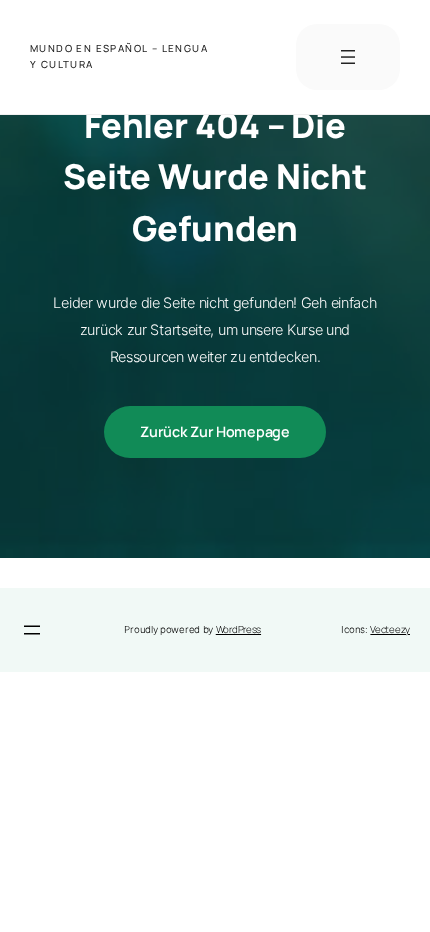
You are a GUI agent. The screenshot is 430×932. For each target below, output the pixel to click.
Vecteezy (390, 629)
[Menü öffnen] (348, 57)
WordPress (238, 629)
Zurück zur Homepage (214, 431)
